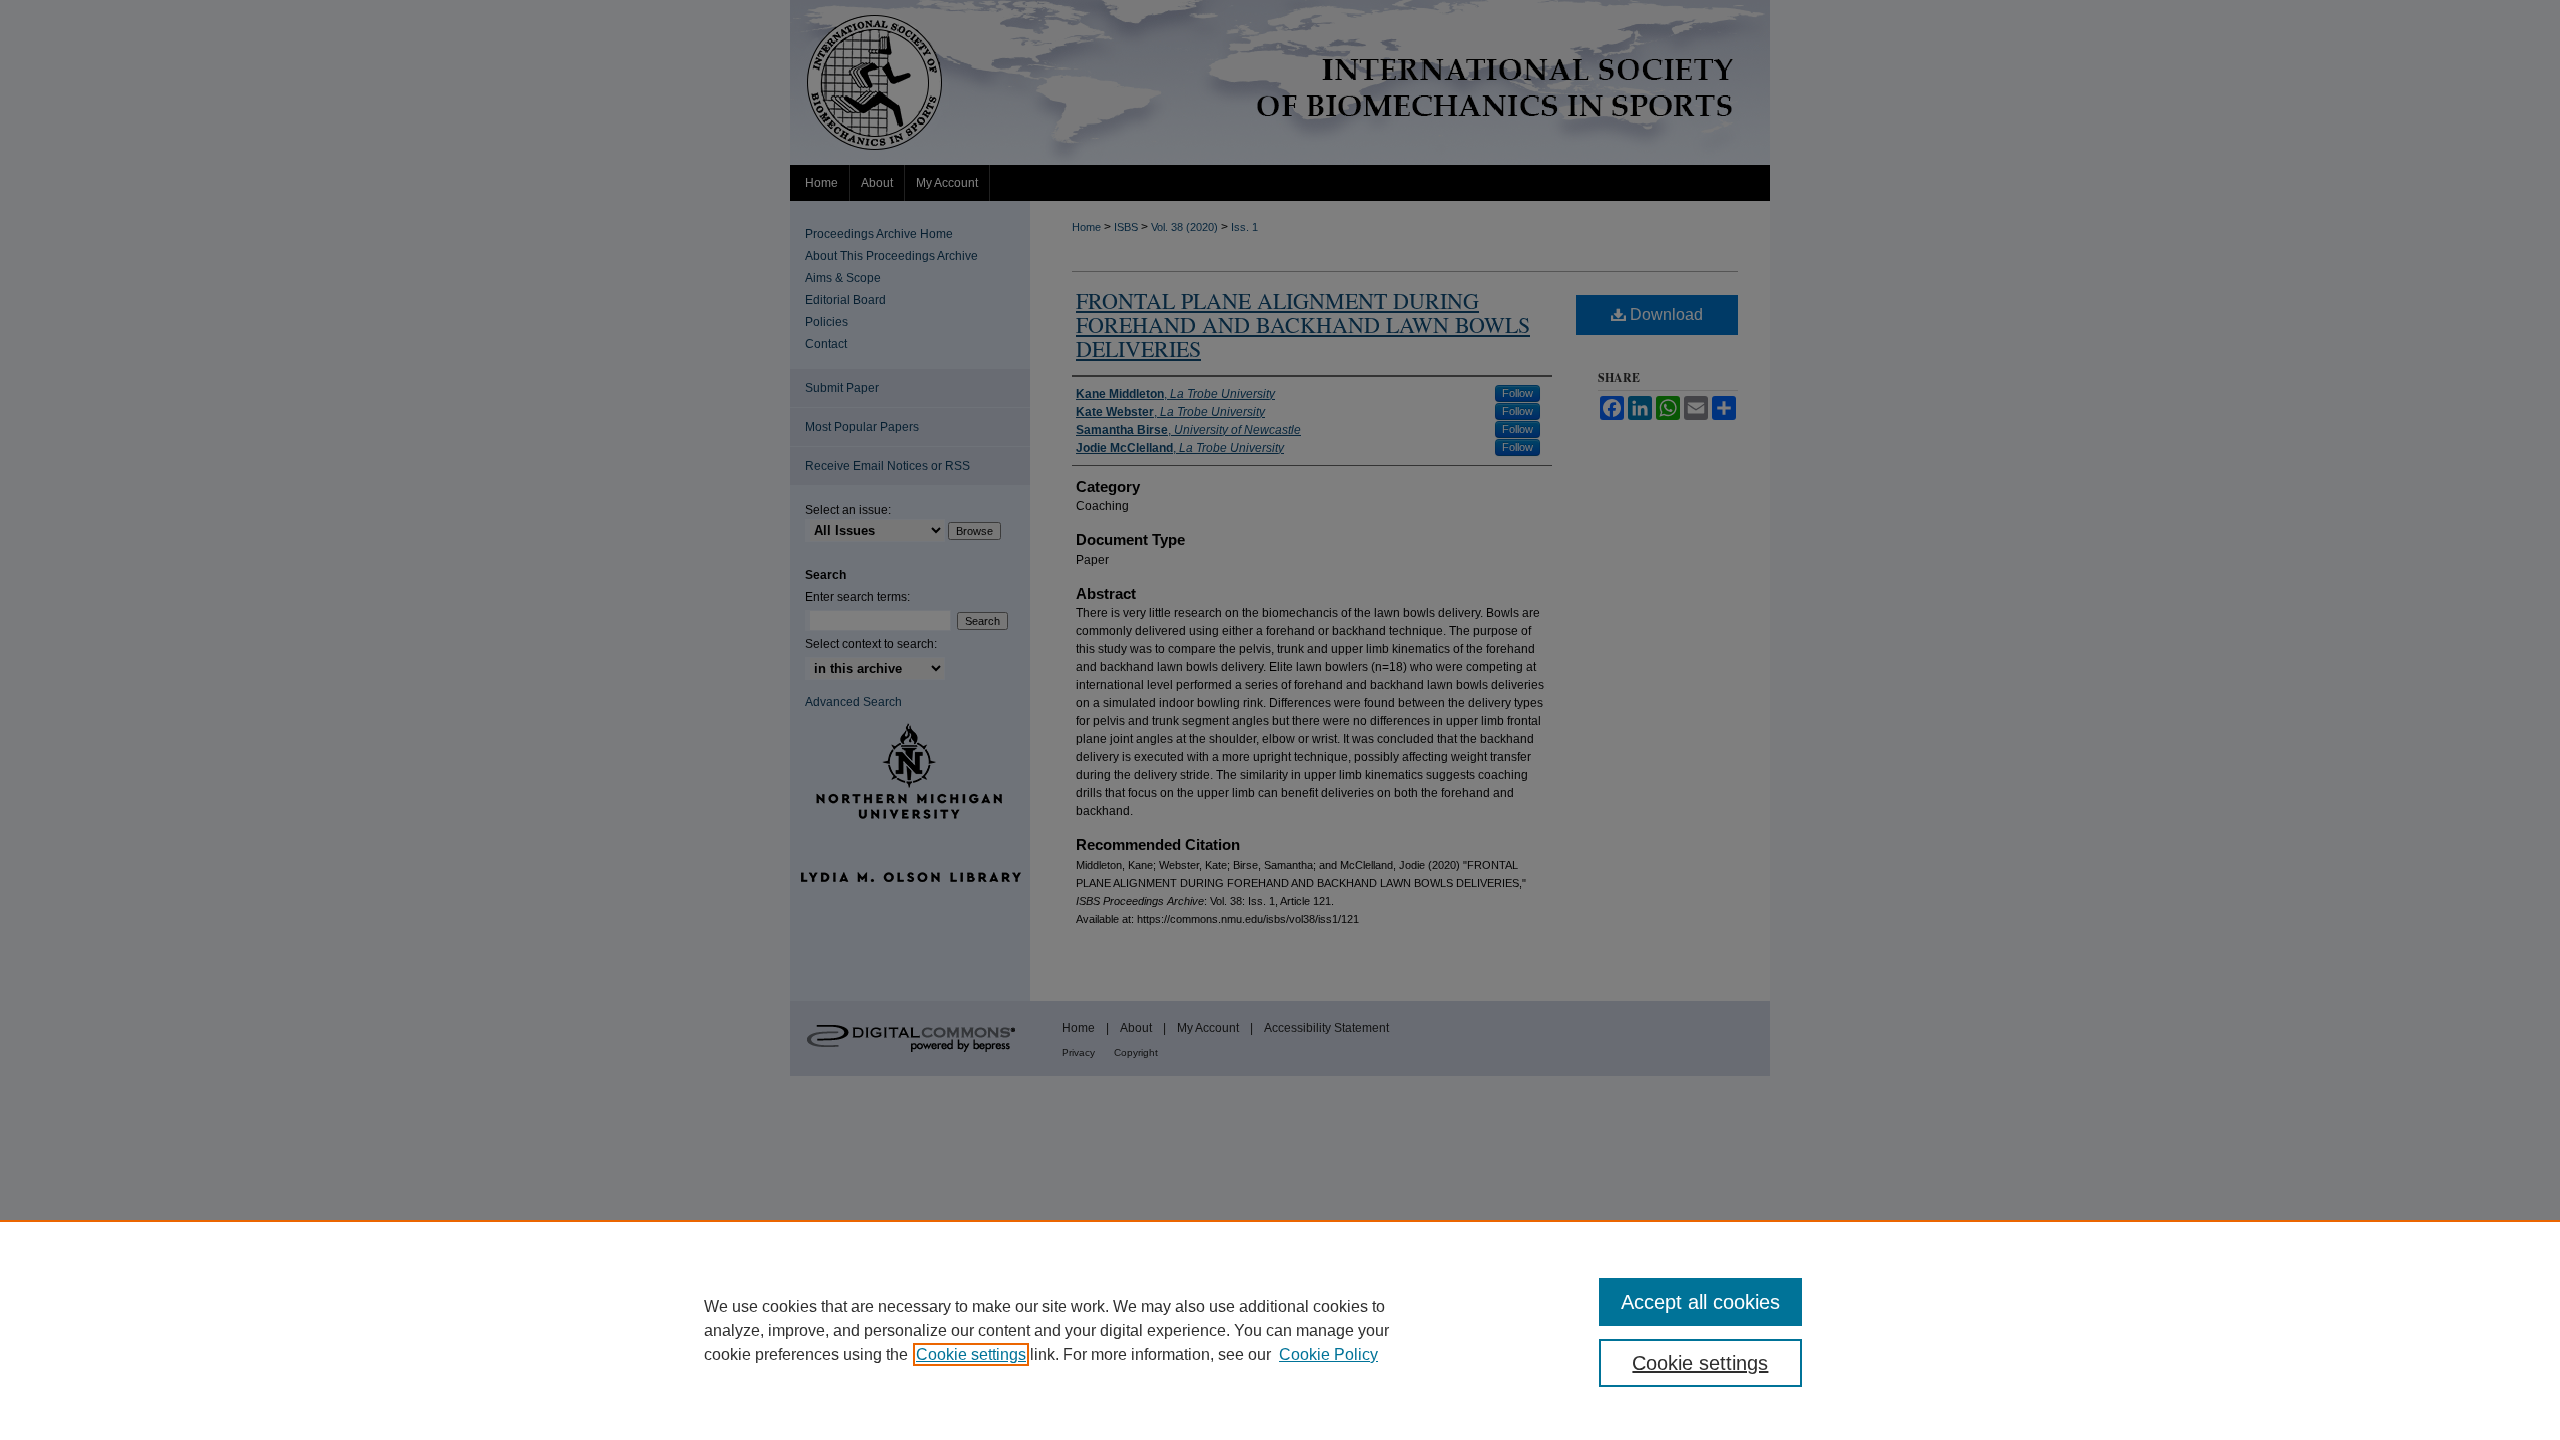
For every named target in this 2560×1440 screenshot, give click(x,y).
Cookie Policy (1328, 1354)
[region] (1280, 1330)
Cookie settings (971, 1354)
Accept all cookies (1700, 1302)
